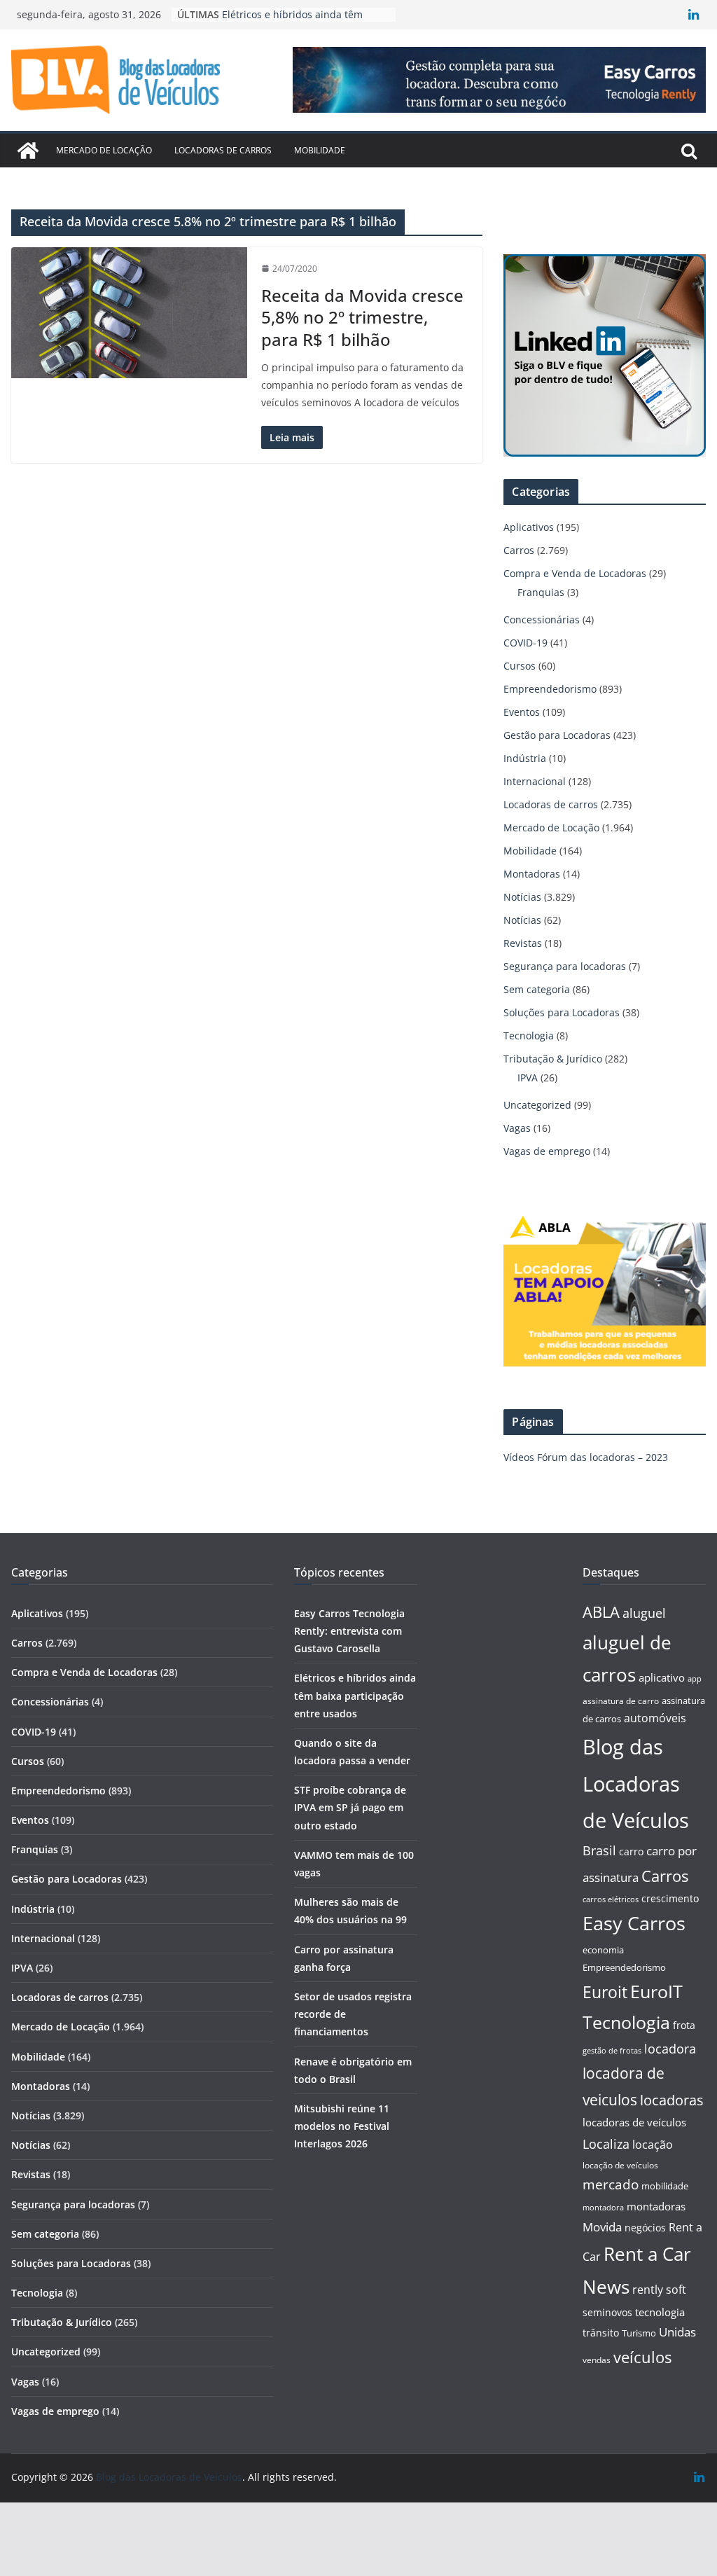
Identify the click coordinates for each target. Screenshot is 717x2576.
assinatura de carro (621, 1701)
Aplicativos (529, 527)
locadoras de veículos (634, 2122)
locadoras (672, 2100)
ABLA (601, 1612)
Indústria (525, 758)
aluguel (644, 1613)
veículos (642, 2357)
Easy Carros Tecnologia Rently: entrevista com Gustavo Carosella (349, 1631)
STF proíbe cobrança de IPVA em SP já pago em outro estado (350, 1807)
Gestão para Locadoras (557, 735)
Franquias (541, 592)
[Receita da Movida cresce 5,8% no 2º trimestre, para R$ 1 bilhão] (129, 313)
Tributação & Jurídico (553, 1059)
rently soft (659, 2290)
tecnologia (660, 2312)
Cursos (520, 666)
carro (631, 1851)
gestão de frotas (612, 2051)
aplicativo (662, 1677)
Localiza (606, 2144)
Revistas (523, 943)
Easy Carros (634, 1923)
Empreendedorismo (550, 689)
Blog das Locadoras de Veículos (636, 1784)
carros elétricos (611, 1899)
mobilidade (665, 2186)
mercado (611, 2184)
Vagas (517, 1128)
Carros (519, 550)
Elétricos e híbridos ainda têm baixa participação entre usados (355, 1695)
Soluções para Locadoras (562, 1012)
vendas (597, 2360)
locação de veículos (620, 2165)
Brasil (599, 1850)
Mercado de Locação (104, 150)
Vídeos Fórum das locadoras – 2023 (586, 1457)
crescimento (670, 1898)
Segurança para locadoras (565, 966)
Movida (602, 2227)
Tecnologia (529, 1036)
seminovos (607, 2312)
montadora (603, 2207)
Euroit (605, 1992)
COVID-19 (525, 643)
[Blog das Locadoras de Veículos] (28, 151)
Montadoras (532, 874)
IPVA (528, 1078)
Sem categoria (537, 989)
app (695, 1678)
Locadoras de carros (223, 150)
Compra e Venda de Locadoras (575, 573)
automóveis (655, 1718)
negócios (645, 2228)
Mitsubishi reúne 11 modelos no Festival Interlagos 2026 (342, 2126)
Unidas (677, 2332)
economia (603, 1950)
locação (653, 2145)
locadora (670, 2049)
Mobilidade (320, 150)
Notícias (522, 897)
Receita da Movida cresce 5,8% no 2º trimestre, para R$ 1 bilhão (362, 317)
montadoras (656, 2206)
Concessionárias (542, 619)
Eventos (522, 712)
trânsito (601, 2333)
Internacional (535, 781)
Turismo (639, 2333)
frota (684, 2025)
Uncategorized (537, 1105)
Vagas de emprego (547, 1151)
